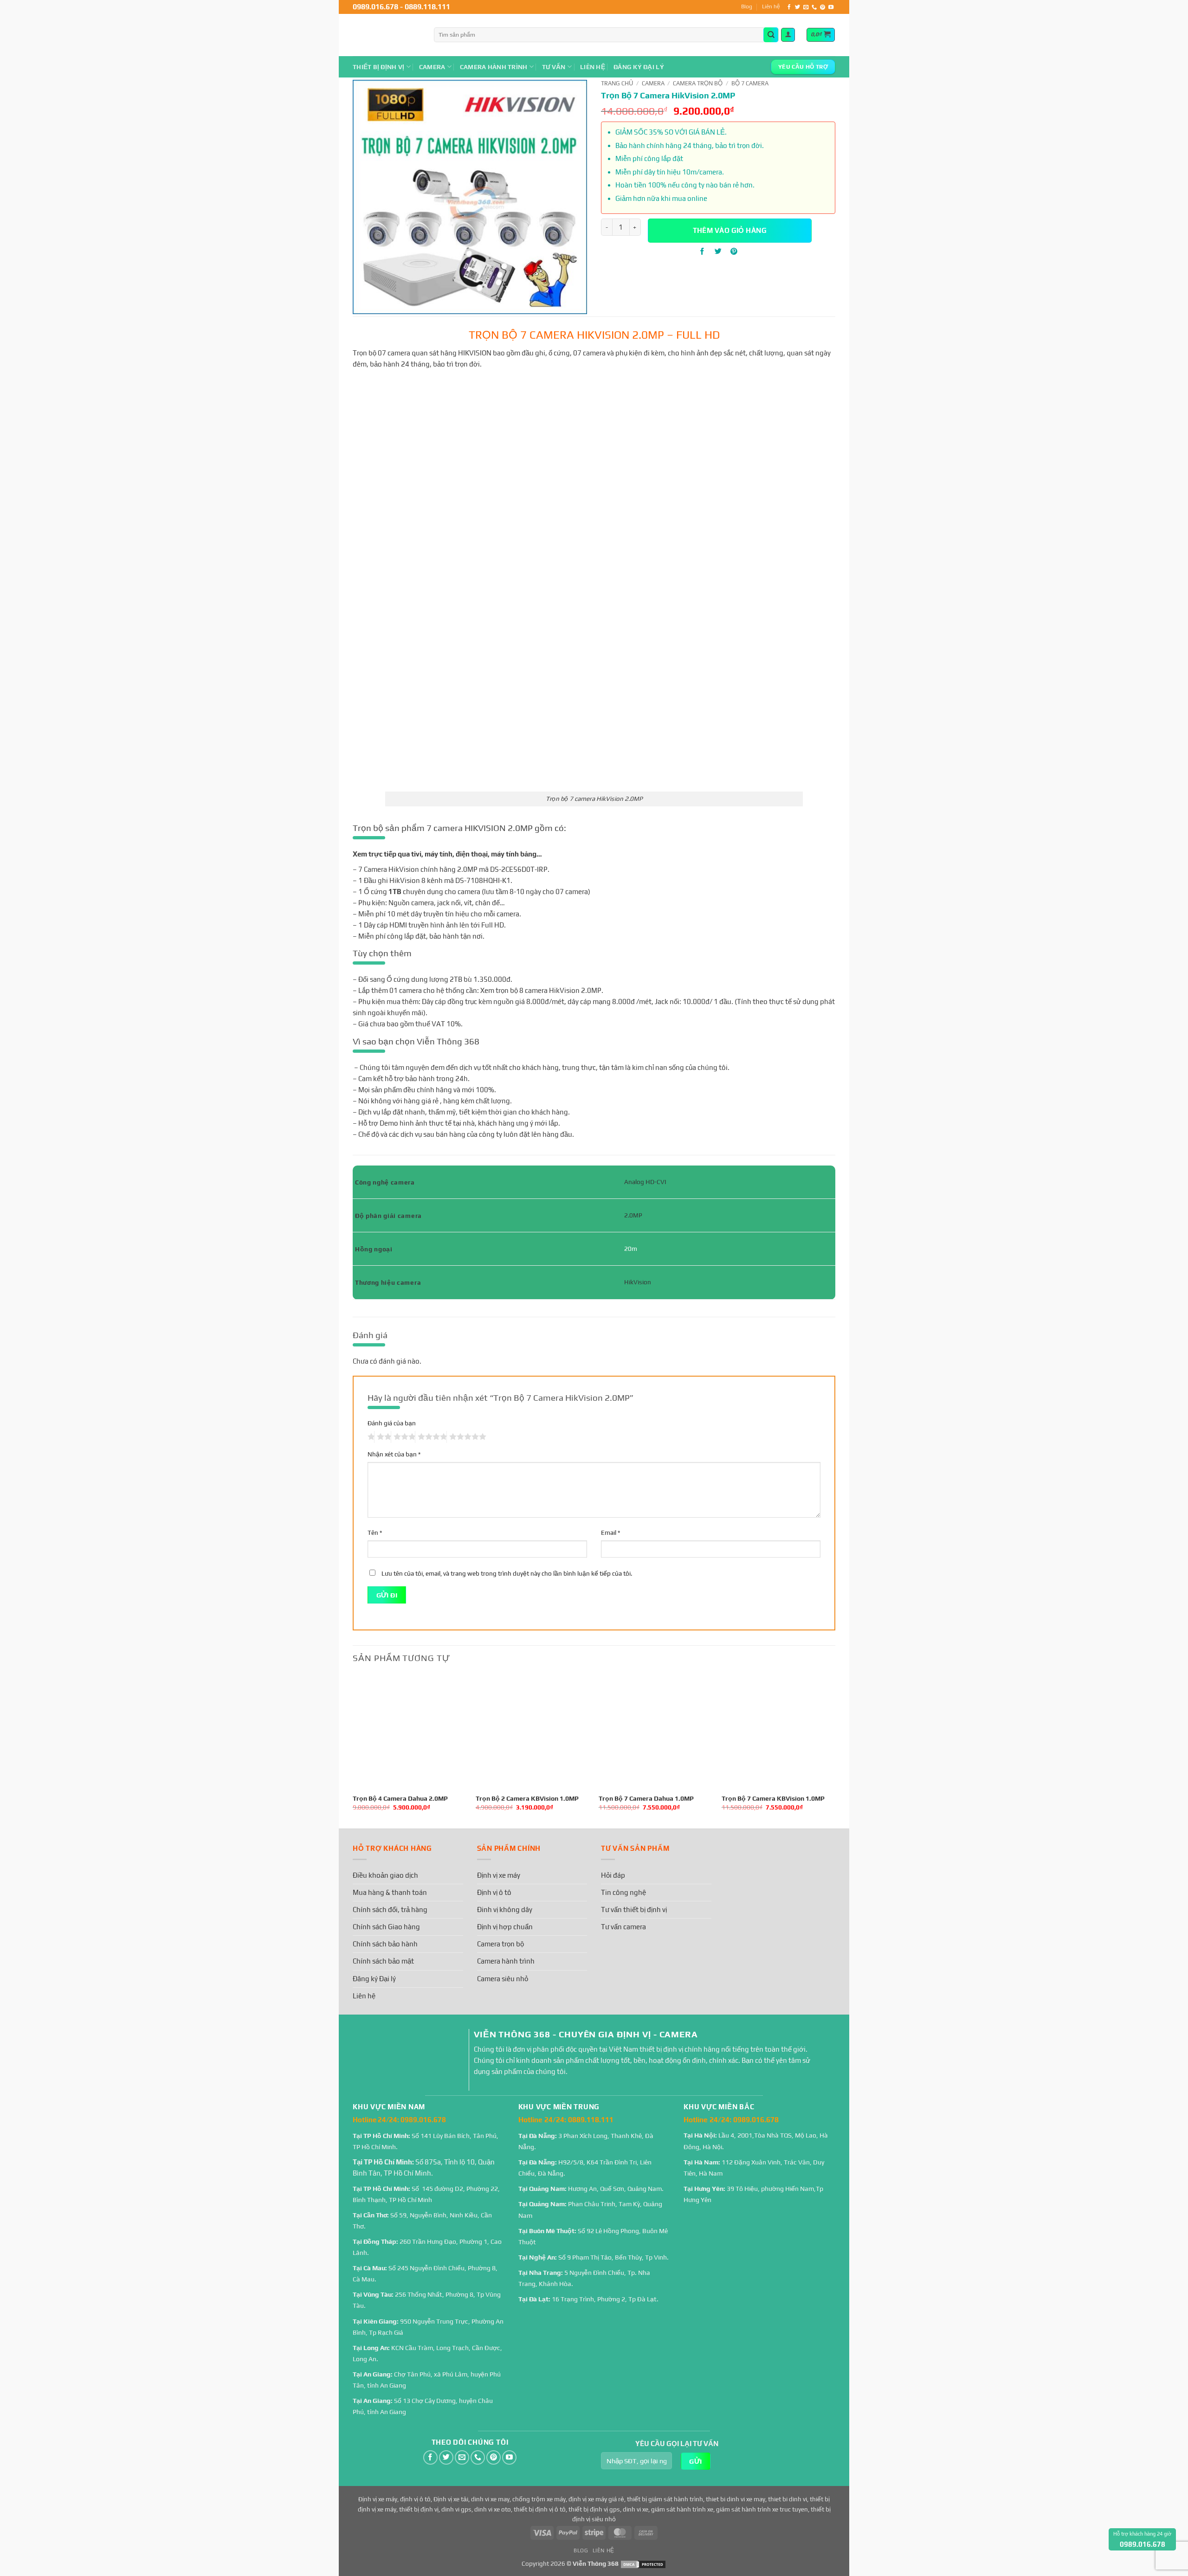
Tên (375, 1533)
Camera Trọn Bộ (698, 83)
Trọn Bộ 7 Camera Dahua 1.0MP (646, 1798)
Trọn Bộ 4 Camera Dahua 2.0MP (400, 1798)
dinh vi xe (636, 2509)
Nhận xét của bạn (394, 1454)
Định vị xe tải (451, 2499)
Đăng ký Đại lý (639, 67)
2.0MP (633, 1215)
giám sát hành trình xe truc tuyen (762, 2509)
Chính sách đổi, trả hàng (390, 1909)
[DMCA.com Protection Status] (643, 2563)
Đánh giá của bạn (392, 1423)
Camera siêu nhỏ (503, 1979)
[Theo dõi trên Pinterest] (823, 7)
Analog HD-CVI (645, 1182)
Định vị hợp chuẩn (505, 1927)
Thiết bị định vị (378, 67)
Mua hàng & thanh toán (390, 1892)
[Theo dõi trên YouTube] (831, 7)
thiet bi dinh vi (788, 2499)
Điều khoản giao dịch (385, 1875)
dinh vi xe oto (493, 2509)
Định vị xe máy (499, 1875)
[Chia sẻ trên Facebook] (702, 251)
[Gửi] (771, 35)
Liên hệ (771, 6)
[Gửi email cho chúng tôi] (806, 7)
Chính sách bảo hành (385, 1944)
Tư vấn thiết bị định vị (634, 1909)
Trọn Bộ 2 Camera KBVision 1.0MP (527, 1798)
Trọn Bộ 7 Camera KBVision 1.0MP (773, 1798)
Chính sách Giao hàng (386, 1927)
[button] (788, 35)
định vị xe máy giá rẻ (596, 2499)
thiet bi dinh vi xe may (736, 2499)
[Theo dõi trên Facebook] (789, 7)
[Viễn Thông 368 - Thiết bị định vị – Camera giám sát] (386, 35)
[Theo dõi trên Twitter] (797, 7)
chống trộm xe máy (539, 2499)
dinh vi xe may (490, 2499)
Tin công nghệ (623, 1892)
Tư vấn (554, 67)
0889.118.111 (427, 7)
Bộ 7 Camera (750, 83)
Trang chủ (617, 83)
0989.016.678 (375, 7)
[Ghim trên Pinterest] (734, 251)
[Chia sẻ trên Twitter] (718, 251)
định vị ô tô (415, 2499)
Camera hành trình (494, 67)
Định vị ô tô (494, 1892)
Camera (432, 67)
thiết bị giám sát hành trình (665, 2499)
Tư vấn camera (623, 1927)
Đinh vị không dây (505, 1909)
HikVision (638, 1282)
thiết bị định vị (419, 2509)
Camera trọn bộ (500, 1944)
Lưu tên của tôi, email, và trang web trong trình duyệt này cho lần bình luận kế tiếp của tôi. (507, 1573)
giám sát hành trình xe (682, 2509)
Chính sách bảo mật (383, 1961)
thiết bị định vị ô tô (540, 2509)
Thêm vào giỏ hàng (730, 230)
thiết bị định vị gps (594, 2509)
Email (610, 1533)
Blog (747, 6)
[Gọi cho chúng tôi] (814, 7)
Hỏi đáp (613, 1875)
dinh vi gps (456, 2509)
